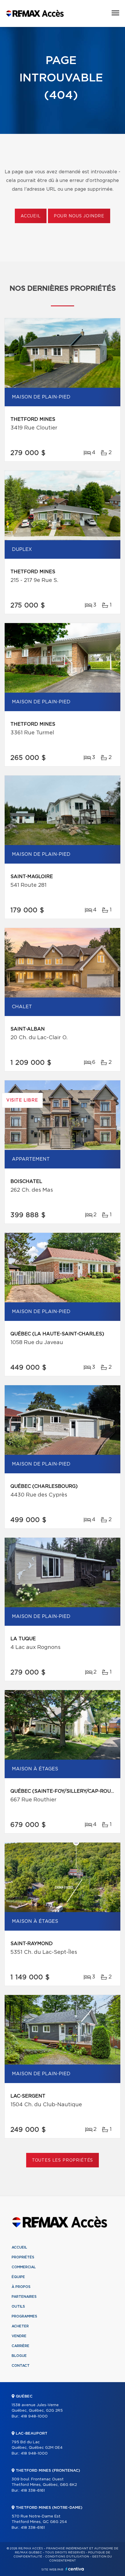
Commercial (24, 2267)
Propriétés (23, 2257)
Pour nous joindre (79, 216)
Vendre (19, 2336)
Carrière (20, 2346)
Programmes (24, 2316)
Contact (21, 2366)
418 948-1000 (34, 2416)
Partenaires (24, 2297)
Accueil (31, 216)
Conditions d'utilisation (67, 2557)
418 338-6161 (33, 2491)
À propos (21, 2287)
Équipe (18, 2277)
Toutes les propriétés (63, 2160)
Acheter (20, 2326)
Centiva (75, 2569)
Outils (18, 2306)
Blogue (19, 2356)
